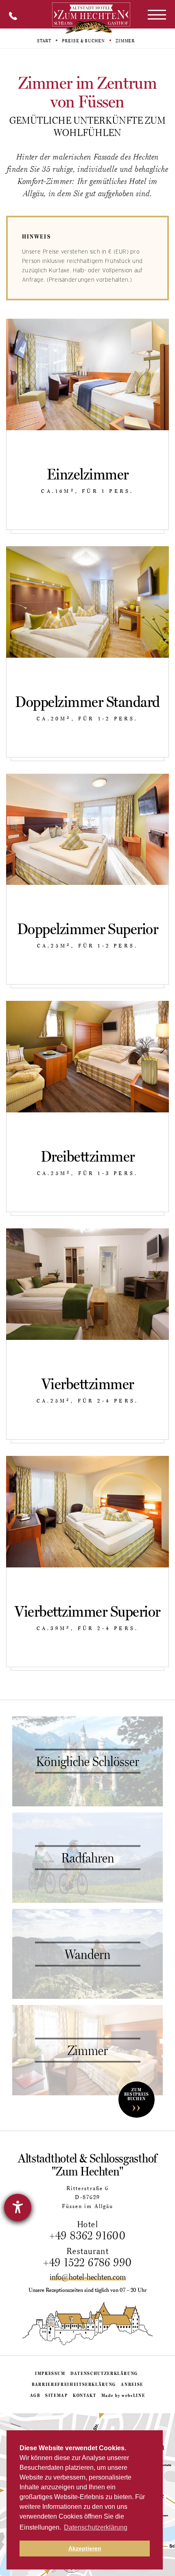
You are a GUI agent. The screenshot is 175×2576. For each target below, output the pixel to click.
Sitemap (57, 2395)
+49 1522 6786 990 (88, 2262)
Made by (123, 2395)
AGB (35, 2395)
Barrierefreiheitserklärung (74, 2384)
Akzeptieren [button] (85, 2548)
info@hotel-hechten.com (88, 2277)
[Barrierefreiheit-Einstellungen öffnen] (18, 2207)
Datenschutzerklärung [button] (96, 2527)
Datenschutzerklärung (104, 2373)
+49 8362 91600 (88, 2235)
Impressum (50, 2373)
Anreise (132, 2384)
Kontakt (85, 2395)
